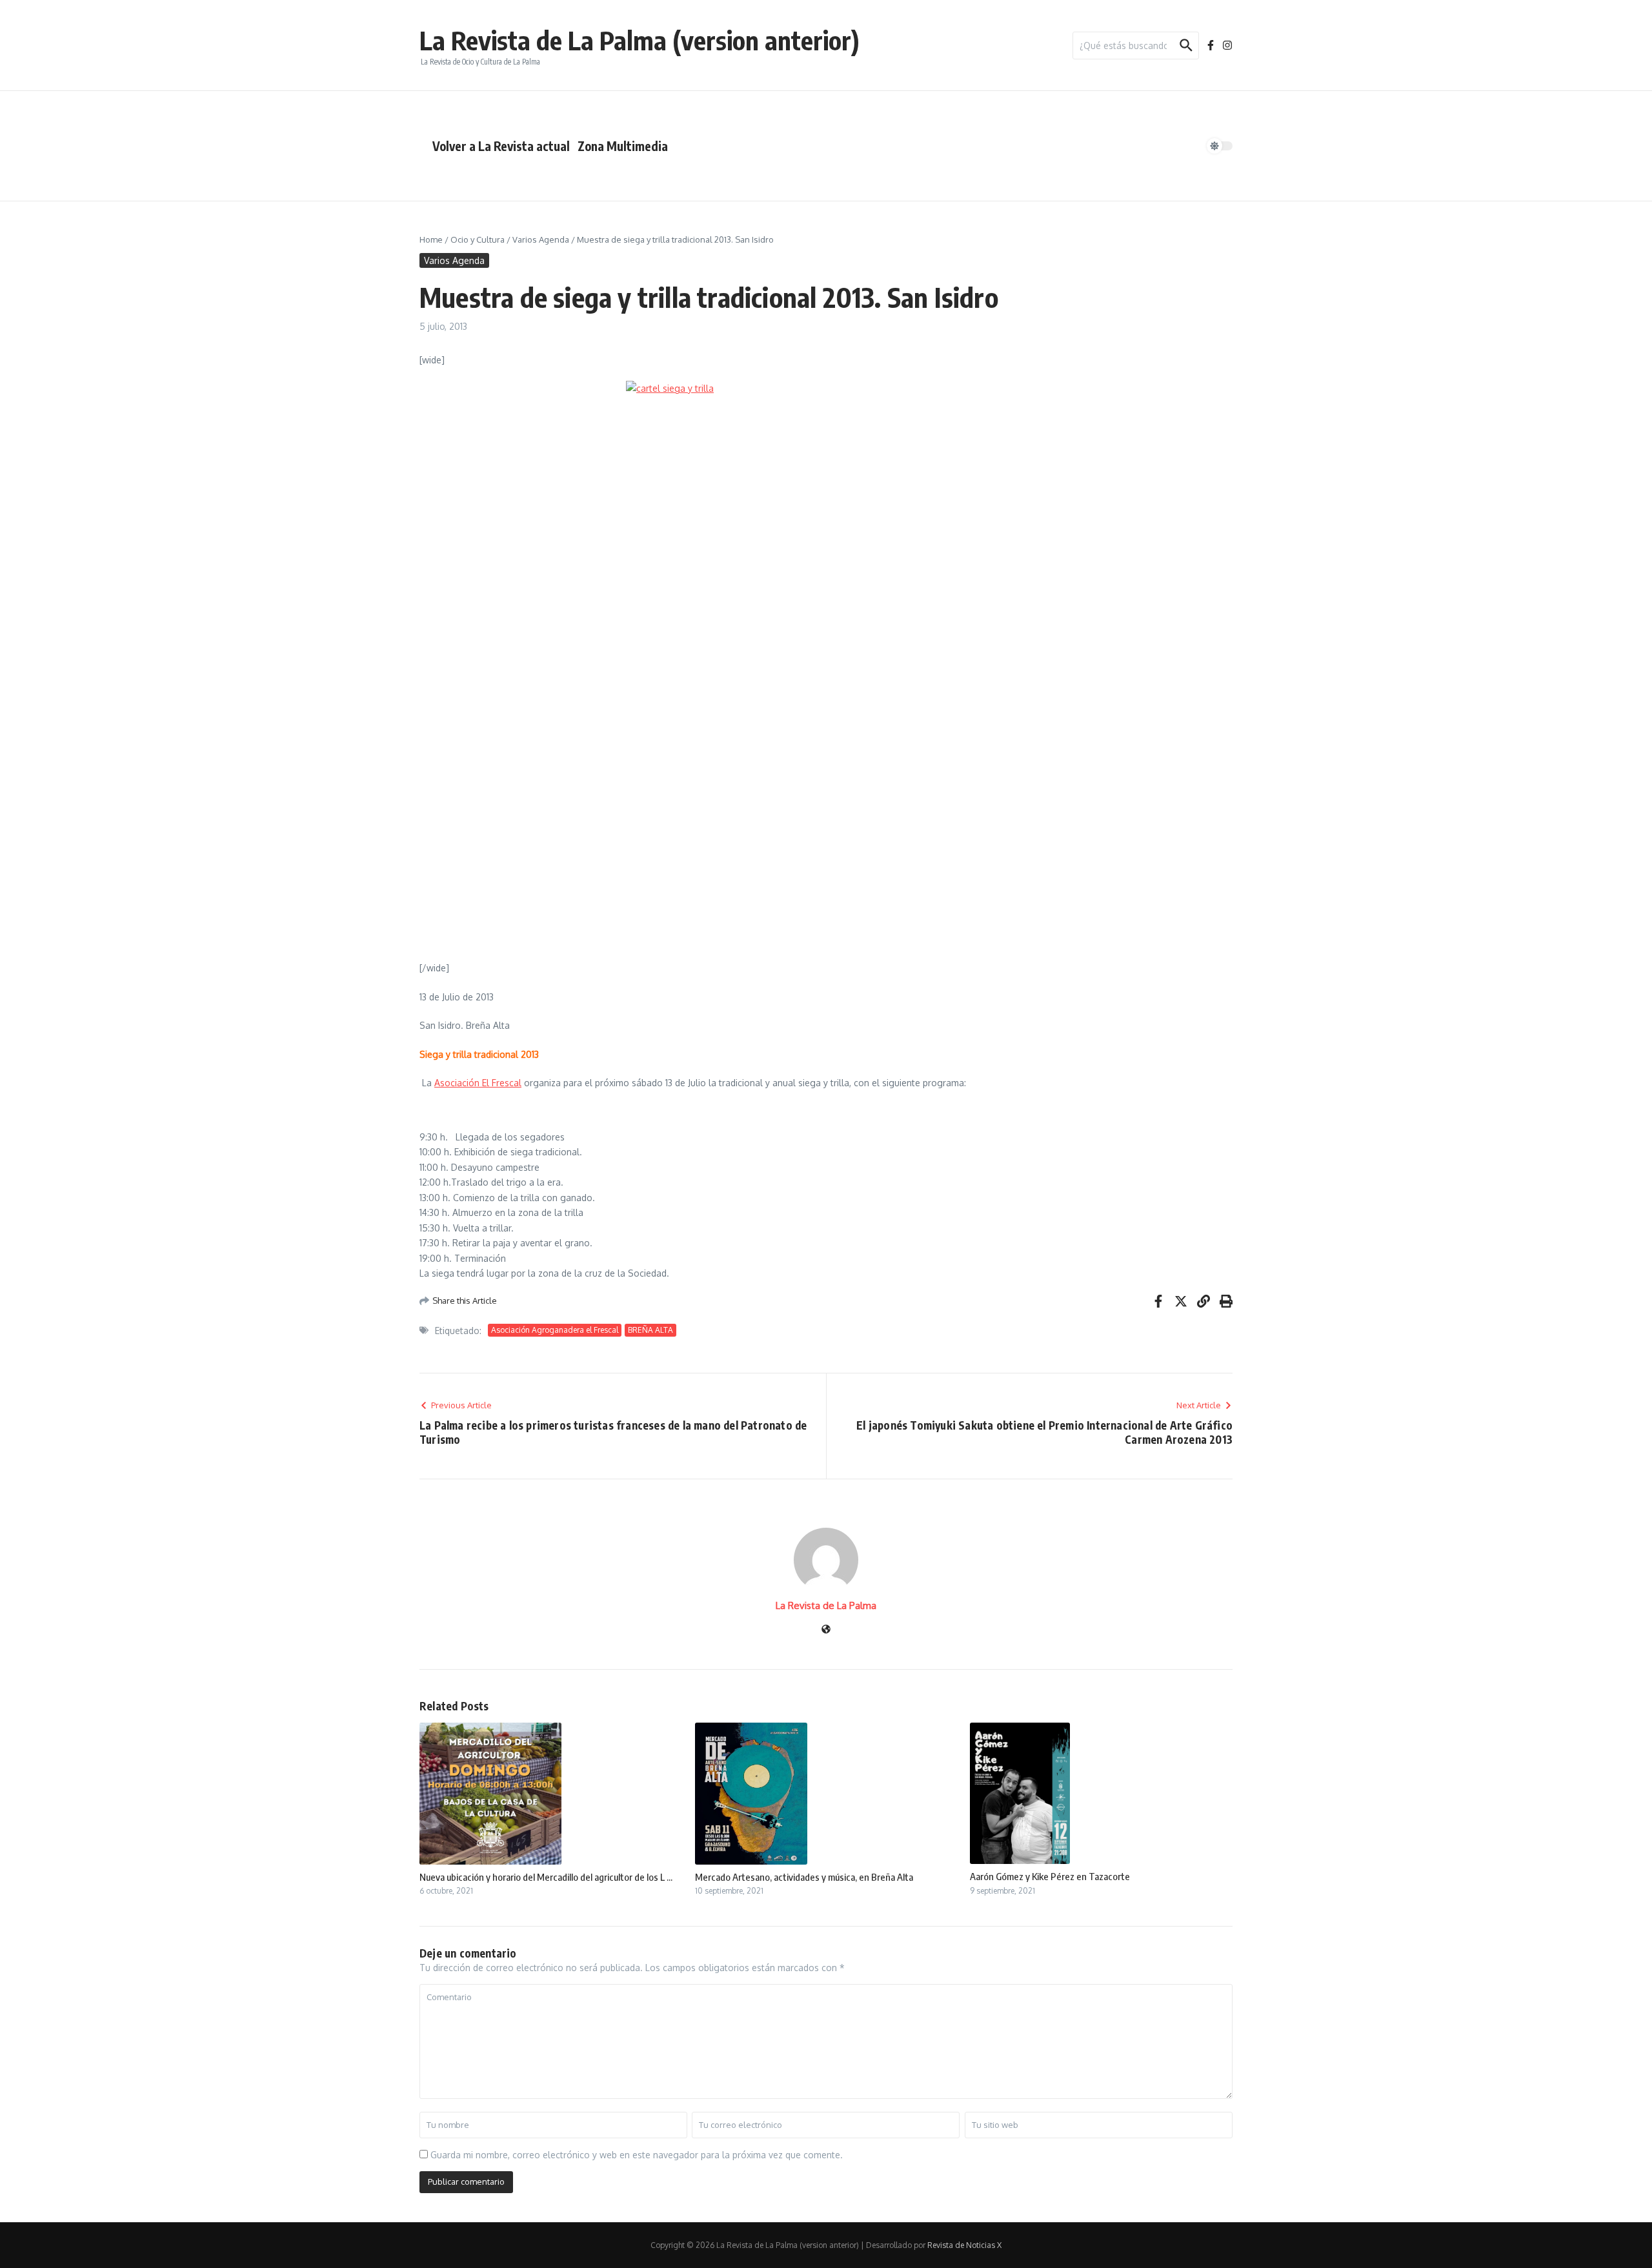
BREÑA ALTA (650, 1330)
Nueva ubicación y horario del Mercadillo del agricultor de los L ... (546, 1877)
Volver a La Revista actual (501, 146)
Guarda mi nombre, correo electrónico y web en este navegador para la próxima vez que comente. (637, 2155)
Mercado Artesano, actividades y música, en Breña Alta (804, 1877)
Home (431, 239)
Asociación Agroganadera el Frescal (555, 1330)
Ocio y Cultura (478, 239)
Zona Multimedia (623, 146)
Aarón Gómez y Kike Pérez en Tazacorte (1050, 1876)
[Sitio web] (826, 1630)
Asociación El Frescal (478, 1083)
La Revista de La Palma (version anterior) (640, 40)
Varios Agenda (541, 239)
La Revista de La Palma (826, 1605)
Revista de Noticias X (964, 2245)
